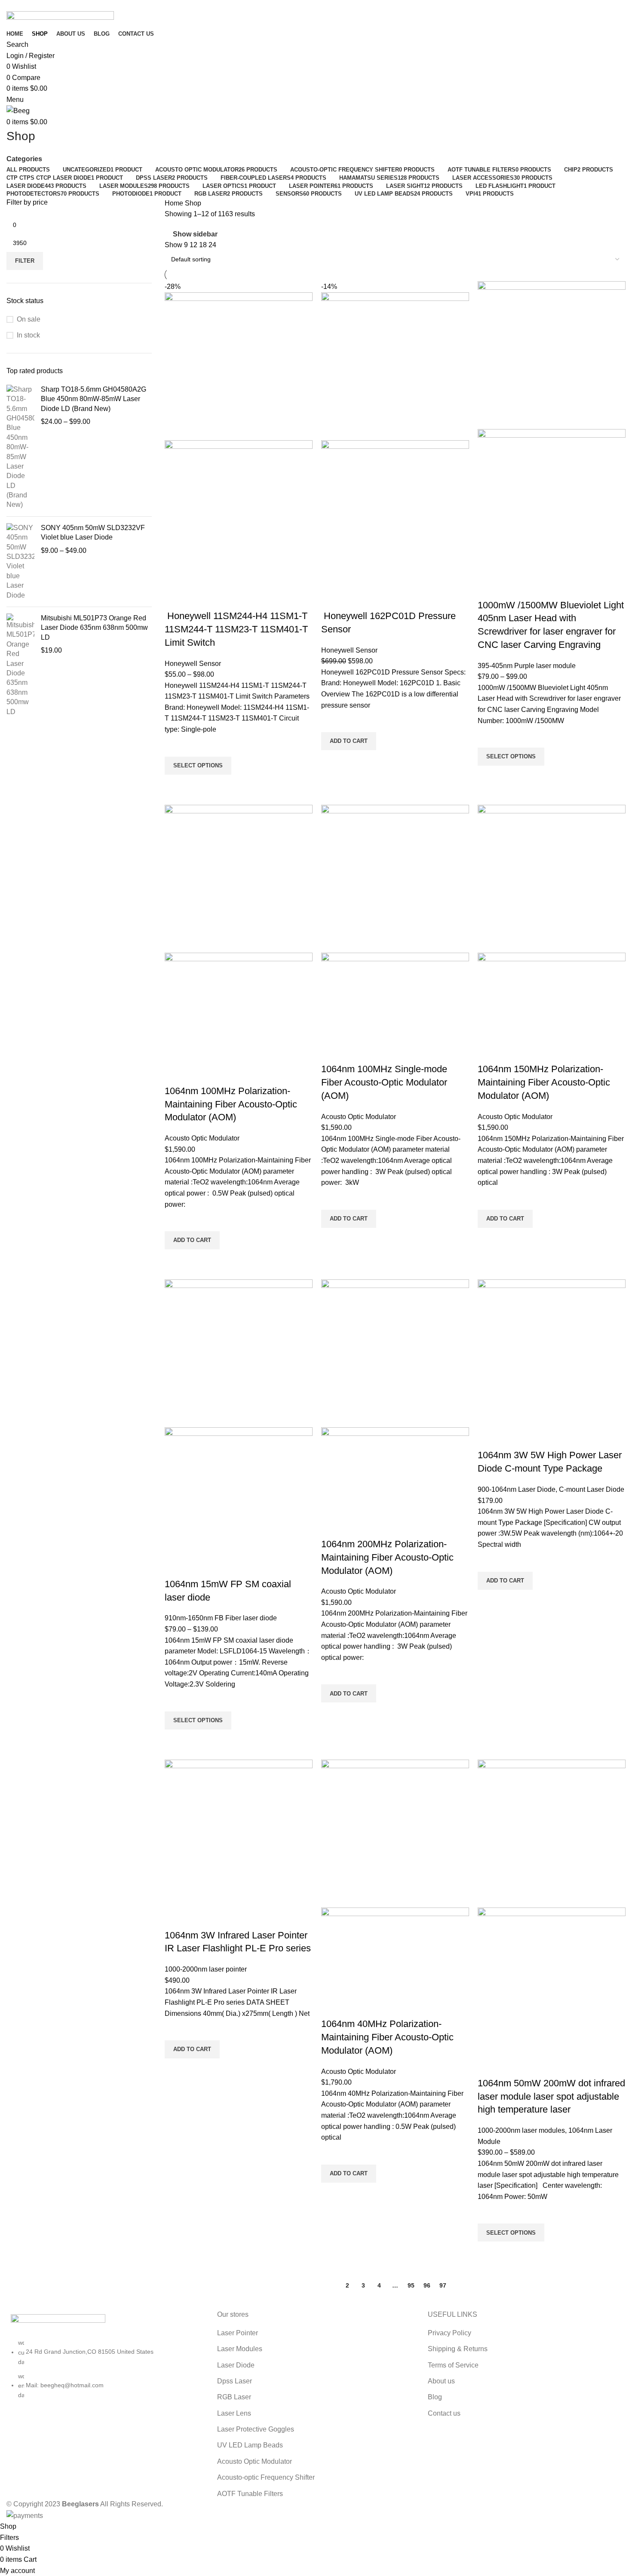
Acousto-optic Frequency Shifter (266, 2477)
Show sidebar (195, 234)
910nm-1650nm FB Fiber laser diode (221, 1618)
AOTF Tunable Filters (250, 2494)
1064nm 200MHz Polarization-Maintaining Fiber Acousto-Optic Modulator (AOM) (387, 1557)
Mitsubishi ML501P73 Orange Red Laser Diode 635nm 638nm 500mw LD (94, 628)
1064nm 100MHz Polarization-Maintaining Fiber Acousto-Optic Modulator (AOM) (231, 1104)
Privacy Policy (449, 2333)
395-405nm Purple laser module (527, 666)
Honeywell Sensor (193, 664)
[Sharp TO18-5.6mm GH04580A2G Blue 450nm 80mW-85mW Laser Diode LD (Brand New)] (20, 447)
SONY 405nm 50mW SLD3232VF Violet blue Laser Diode (93, 532)
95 (411, 2285)
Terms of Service (453, 2365)
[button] (349, 741)
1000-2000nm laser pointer (206, 1969)
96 (427, 2285)
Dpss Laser (235, 2381)
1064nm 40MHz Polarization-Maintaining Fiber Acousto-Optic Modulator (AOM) (387, 2037)
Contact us (444, 2413)
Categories (24, 159)
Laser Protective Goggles (256, 2429)
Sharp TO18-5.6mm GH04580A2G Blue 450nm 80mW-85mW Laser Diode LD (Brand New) (94, 399)
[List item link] (105, 2373)
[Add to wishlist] (175, 746)
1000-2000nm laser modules (521, 2130)
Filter (25, 261)
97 (443, 2285)
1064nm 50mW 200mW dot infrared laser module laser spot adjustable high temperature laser (551, 2096)
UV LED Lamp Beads (250, 2445)
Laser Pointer (238, 2333)
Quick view (175, 785)
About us (441, 2381)
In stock (28, 335)
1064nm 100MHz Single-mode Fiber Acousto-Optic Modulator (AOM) (384, 1082)
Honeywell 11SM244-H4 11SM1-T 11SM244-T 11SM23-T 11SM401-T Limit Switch (236, 629)
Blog (435, 2397)
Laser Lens (234, 2413)
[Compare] (175, 599)
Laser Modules (240, 2349)
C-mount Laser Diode (592, 1489)
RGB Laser (234, 2397)
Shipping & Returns (458, 2349)
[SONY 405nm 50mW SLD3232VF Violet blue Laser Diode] (20, 562)
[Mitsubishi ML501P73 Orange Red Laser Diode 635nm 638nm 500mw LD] (20, 665)
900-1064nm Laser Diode (517, 1489)
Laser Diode (236, 2365)
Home (175, 203)
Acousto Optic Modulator (202, 1138)
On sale (29, 319)
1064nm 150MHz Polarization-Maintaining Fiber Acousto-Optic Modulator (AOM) (544, 1082)
